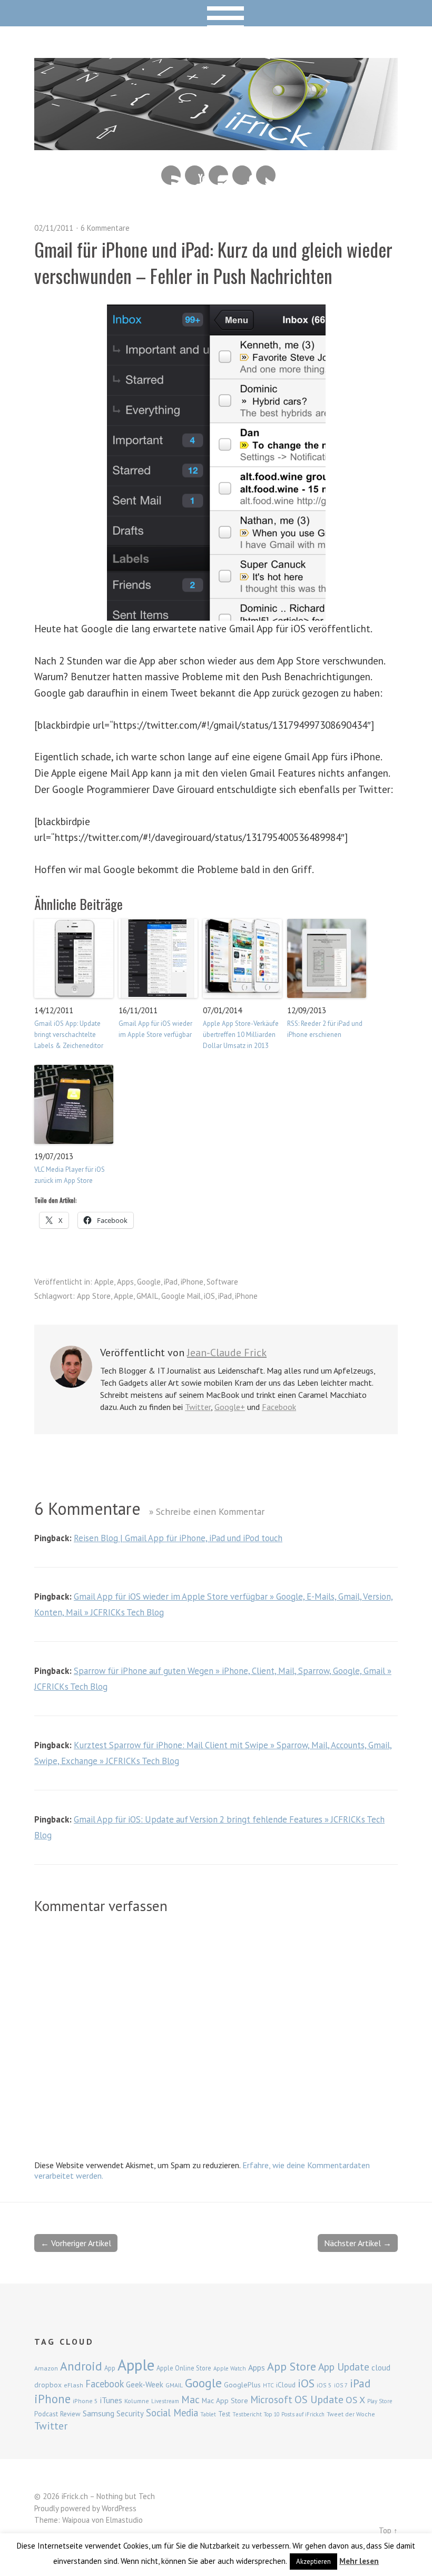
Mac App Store (225, 2401)
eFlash (73, 2385)
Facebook (242, 175)
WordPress (119, 2508)
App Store (94, 1296)
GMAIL (147, 1296)
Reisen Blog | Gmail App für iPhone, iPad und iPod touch (178, 1538)
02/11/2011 (54, 228)
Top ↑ (388, 2530)
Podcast (46, 2414)
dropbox (48, 2385)
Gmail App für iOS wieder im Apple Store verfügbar (155, 1029)
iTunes (111, 2400)
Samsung (99, 2413)
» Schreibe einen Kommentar (207, 1511)
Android (81, 2366)
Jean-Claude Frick (227, 1353)
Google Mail (181, 1296)
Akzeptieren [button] (313, 2562)
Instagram (218, 175)
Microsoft (271, 2399)
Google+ (230, 1407)
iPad (171, 1282)
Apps (125, 1282)
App (110, 2368)
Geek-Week (145, 2384)
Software (222, 1282)
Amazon (46, 2368)
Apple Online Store (184, 2368)
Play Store (380, 2401)
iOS (209, 1296)
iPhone (192, 1282)
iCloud (286, 2385)
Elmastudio (124, 2520)
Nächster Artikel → (358, 2243)
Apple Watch (230, 2368)
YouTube (195, 175)
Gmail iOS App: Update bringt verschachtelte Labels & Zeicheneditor (69, 1035)
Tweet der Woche (351, 2414)
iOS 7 (341, 2385)
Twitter (266, 175)
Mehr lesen (359, 2561)
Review (70, 2414)
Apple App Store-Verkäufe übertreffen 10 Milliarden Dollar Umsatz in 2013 (241, 1035)
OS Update (319, 2399)
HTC (268, 2385)
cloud (381, 2367)
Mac (190, 2399)
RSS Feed (171, 175)
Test (224, 2414)
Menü (216, 13)
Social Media (172, 2413)
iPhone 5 (85, 2401)
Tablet (208, 2414)
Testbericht (247, 2414)
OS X (355, 2400)
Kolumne (137, 2401)
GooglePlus (242, 2385)
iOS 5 (324, 2385)
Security (130, 2413)
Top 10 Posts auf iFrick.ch (294, 2414)
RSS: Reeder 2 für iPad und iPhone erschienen (325, 1029)
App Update (344, 2367)
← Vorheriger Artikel (76, 2243)
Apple (104, 1282)
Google (149, 1282)
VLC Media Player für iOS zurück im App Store (70, 1175)
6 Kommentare (105, 228)
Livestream (165, 2401)
